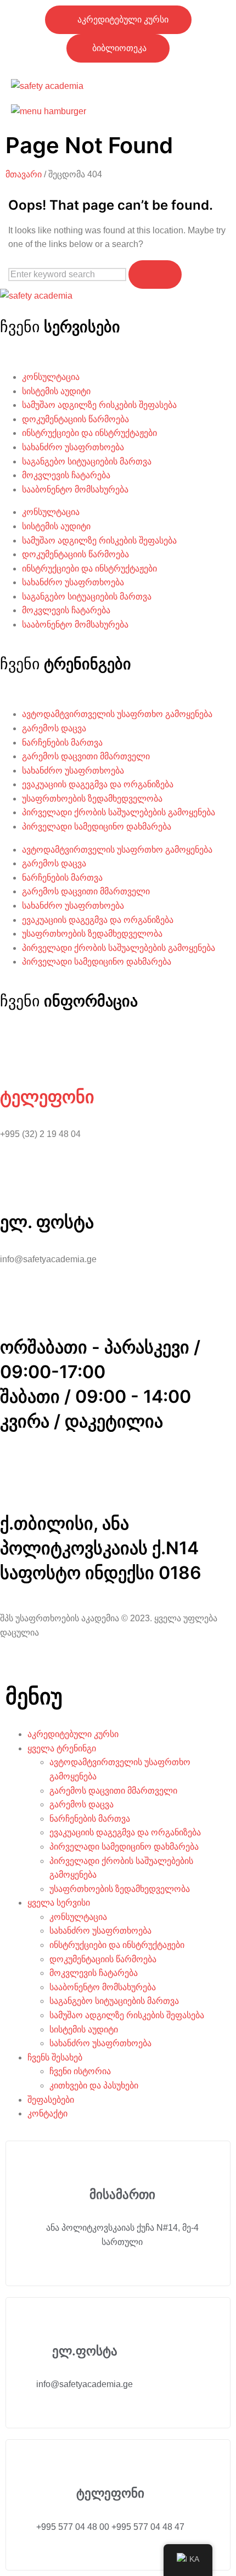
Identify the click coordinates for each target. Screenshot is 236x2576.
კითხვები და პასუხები (94, 2085)
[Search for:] (68, 274)
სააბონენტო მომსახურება (75, 489)
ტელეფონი (47, 1097)
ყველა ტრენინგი (62, 1748)
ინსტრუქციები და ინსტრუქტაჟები (89, 433)
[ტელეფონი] (14, 1050)
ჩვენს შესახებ (55, 2057)
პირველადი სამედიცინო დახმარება (97, 827)
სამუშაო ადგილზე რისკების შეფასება (99, 405)
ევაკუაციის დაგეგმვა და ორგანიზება (98, 784)
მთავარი (24, 174)
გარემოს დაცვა (54, 728)
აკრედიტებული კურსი (73, 1734)
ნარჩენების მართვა (62, 743)
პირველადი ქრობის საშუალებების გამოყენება (119, 812)
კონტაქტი (47, 2113)
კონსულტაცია (51, 377)
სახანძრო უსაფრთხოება (73, 447)
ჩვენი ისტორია (80, 2071)
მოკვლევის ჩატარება (66, 475)
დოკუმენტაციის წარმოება (75, 419)
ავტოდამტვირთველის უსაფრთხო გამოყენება (117, 714)
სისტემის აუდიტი (56, 391)
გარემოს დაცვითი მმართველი (86, 756)
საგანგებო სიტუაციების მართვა (87, 461)
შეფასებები (51, 2100)
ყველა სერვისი (59, 1903)
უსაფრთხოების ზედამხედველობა (92, 799)
